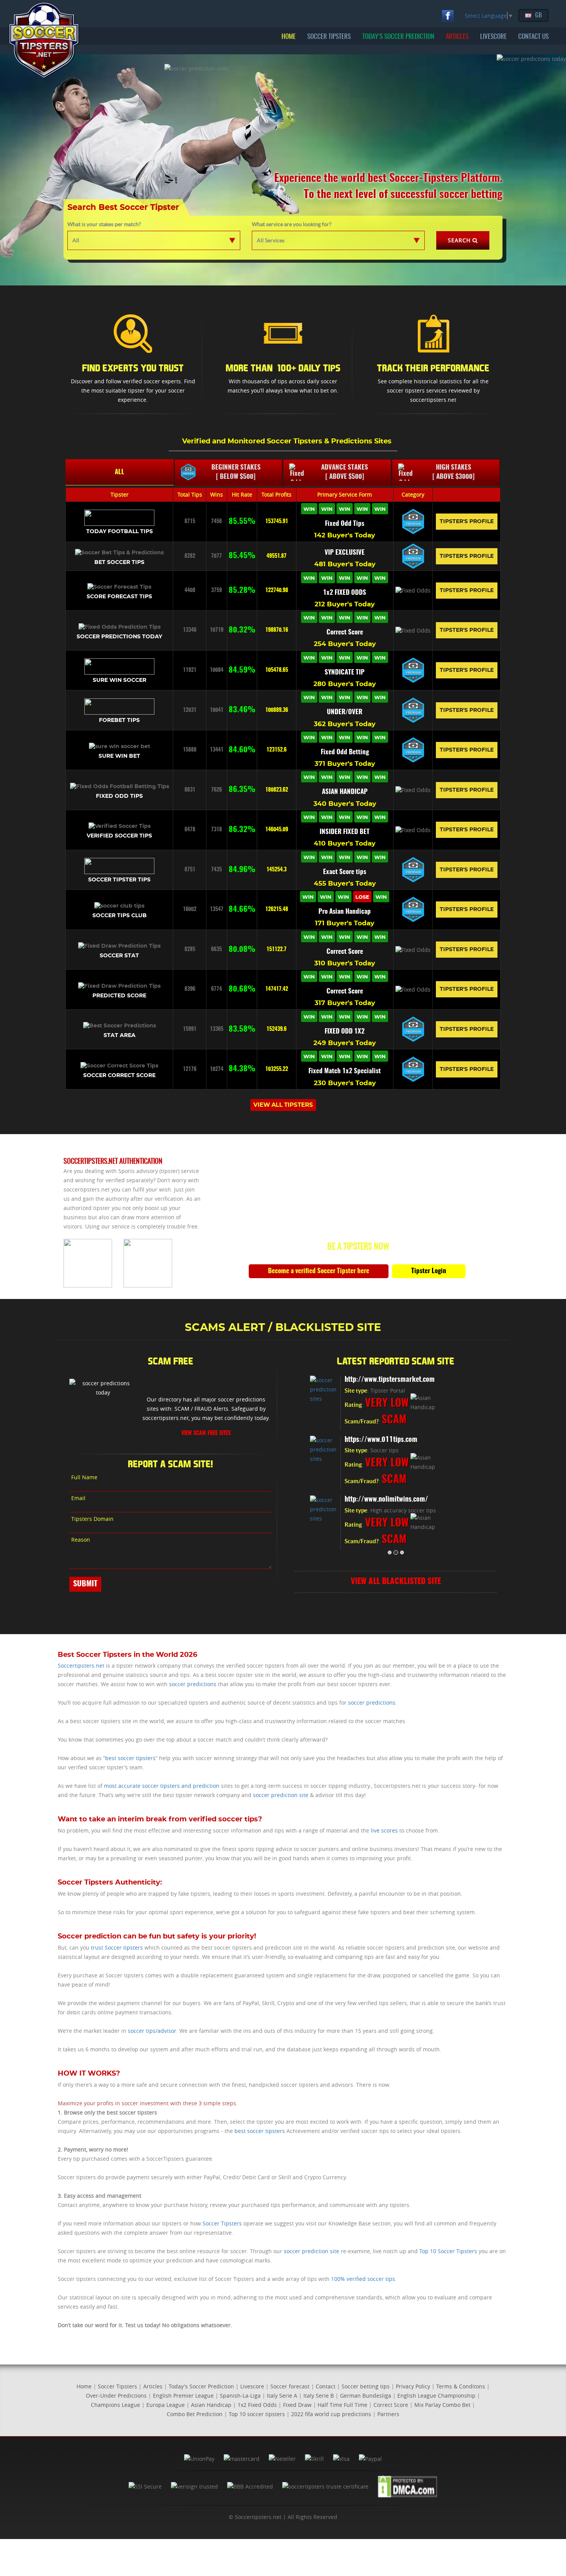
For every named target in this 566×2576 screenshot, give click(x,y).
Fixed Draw (297, 2405)
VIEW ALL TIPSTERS (283, 1105)
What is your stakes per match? (104, 224)
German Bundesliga (366, 2396)
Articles (153, 2386)
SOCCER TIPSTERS (329, 37)
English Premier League (183, 2396)
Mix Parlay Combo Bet (442, 2405)
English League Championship (436, 2396)
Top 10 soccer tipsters (257, 2414)
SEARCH (459, 240)
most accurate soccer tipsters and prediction (162, 1786)
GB (538, 15)
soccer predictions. (373, 1703)
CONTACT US (533, 37)
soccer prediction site (281, 1795)
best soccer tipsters (130, 1758)
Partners (388, 2414)
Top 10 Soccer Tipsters (448, 2251)
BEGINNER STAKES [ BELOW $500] (236, 472)
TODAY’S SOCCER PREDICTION (398, 37)
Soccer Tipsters (222, 2223)
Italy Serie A (282, 2396)
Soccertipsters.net (81, 1666)
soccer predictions (193, 1684)
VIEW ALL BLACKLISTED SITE (396, 1582)
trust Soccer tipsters (117, 1948)
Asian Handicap (211, 2405)
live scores (384, 1830)
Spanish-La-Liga (240, 2396)
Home (84, 2386)
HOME (289, 37)
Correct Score (391, 2405)
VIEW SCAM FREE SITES (206, 1433)
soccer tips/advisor (152, 2031)
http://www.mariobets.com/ (391, 1440)
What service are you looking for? (292, 224)
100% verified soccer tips (363, 2279)
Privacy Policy (413, 2386)
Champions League (116, 2405)
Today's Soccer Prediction (201, 2386)
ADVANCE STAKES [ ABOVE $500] (345, 472)
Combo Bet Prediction (195, 2414)
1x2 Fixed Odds (257, 2405)
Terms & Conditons (461, 2386)
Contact (326, 2386)
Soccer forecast (290, 2386)
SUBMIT (85, 1584)
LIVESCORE (493, 37)
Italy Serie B (319, 2396)
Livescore (252, 2386)
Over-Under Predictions (116, 2396)
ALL (120, 472)
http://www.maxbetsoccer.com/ (396, 1380)
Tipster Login (429, 1271)
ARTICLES (457, 37)
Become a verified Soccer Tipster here (319, 1271)
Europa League (166, 2405)
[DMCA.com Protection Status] (408, 2486)
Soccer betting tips (366, 2386)
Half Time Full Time (342, 2405)
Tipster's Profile (467, 522)
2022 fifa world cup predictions (331, 2414)
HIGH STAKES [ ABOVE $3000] (454, 472)
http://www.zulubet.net (383, 1500)
